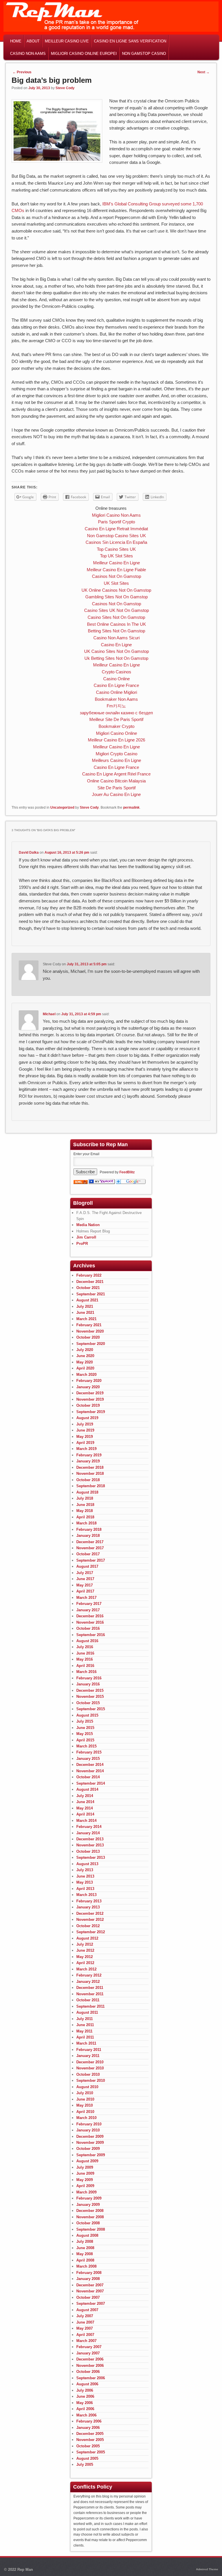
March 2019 (86, 1449)
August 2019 (87, 1418)
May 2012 (85, 1957)
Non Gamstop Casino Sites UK (116, 536)
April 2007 (85, 2335)
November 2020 (90, 1331)
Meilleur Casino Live (67, 41)
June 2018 (85, 1505)
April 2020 (85, 1368)
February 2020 (89, 1381)
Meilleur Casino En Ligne (116, 563)
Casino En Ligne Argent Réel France (116, 774)
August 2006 (87, 2384)
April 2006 (85, 2409)
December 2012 (90, 1913)
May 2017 (85, 1585)
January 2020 (88, 1387)
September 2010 (91, 2081)
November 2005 (90, 2440)
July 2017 (85, 1573)
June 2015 (85, 1728)
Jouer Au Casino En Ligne (116, 794)
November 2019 (90, 1399)
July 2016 (85, 1647)
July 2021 (85, 1306)
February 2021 (89, 1325)
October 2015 (88, 1703)
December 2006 (90, 2359)
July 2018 (85, 1498)
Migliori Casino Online (116, 733)
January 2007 (88, 2353)
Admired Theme (207, 2569)
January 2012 (88, 1982)
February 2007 (89, 2347)
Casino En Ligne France (116, 685)
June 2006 (85, 2396)
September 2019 (91, 1412)
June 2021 (85, 1313)
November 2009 (90, 2143)
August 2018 (87, 1492)
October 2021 (88, 1288)
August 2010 (87, 2087)
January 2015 (88, 1759)
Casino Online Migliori (116, 692)
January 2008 (88, 2279)
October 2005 (88, 2446)
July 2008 (85, 2241)
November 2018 (90, 1474)
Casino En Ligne (116, 645)
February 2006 (89, 2421)
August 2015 (87, 1715)
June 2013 (85, 1876)
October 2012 (88, 1926)
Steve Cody (65, 88)
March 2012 (86, 1969)
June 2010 (85, 2099)
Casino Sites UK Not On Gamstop (116, 610)
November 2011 (90, 1994)
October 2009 (88, 2149)
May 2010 (85, 2105)
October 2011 (88, 2000)
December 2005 (90, 2434)
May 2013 (85, 1882)
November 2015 (90, 1697)
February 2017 (89, 1604)
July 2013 (85, 1870)
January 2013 (88, 1907)
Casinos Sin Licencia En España (116, 542)
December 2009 (90, 2136)
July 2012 (85, 1944)
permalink (131, 808)
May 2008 (85, 2254)
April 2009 (85, 2186)
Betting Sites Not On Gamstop (116, 631)
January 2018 (88, 1536)
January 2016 (88, 1684)
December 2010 (90, 2062)
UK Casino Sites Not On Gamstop (116, 651)
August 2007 (87, 2310)
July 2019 (85, 1424)
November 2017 (90, 1548)
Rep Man (25, 2570)
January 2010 (88, 2130)
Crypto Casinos (116, 672)
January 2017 (88, 1610)
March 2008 (86, 2266)
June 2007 (85, 2322)
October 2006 (88, 2372)
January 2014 (88, 1833)
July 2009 (85, 2167)
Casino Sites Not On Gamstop (116, 617)
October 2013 (88, 1851)
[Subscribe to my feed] (81, 1183)
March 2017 (86, 1598)
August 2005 (87, 2458)
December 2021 (90, 1282)
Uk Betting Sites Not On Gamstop (116, 658)
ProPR (82, 1244)
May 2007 (85, 2328)
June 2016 (85, 1653)
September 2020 (91, 1344)
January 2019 (88, 1461)
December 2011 (90, 1988)
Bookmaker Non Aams (116, 699)
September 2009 (91, 2155)
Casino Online (116, 679)
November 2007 (90, 2291)
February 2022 (89, 1275)
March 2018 (86, 1523)
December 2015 (90, 1690)
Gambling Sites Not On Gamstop (116, 597)
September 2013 (91, 1857)
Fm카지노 (116, 706)
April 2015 (85, 1740)
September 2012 (91, 1932)
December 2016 (90, 1616)
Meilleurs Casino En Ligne (116, 760)
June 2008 (85, 2248)
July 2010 (85, 2093)
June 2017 (85, 1579)
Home (16, 41)
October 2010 (88, 2074)
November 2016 (90, 1622)
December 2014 (90, 1765)
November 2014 (90, 1771)
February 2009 (89, 2198)
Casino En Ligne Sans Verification (130, 41)
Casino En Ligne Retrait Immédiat (116, 529)
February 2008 (89, 2273)
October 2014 (88, 1777)
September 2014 (91, 1783)
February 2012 (89, 1975)
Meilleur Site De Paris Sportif (116, 719)
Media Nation (88, 1225)
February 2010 (89, 2124)
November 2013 (90, 1845)
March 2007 (86, 2341)
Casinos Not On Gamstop (116, 576)
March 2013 (86, 1895)
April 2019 (85, 1443)
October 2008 (88, 2223)
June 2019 (85, 1430)
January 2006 (88, 2428)
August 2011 (87, 2012)
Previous (22, 72)
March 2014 (86, 1821)
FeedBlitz (127, 1172)
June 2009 (85, 2173)
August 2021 (87, 1300)
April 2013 (85, 1889)
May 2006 (85, 2403)
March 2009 (86, 2192)
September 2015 (91, 1709)
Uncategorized (62, 808)
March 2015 (86, 1746)
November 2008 (90, 2217)
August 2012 (87, 1938)
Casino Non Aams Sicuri (116, 638)
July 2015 (85, 1721)
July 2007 (85, 2316)
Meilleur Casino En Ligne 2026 (116, 740)
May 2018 (85, 1511)
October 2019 (88, 1405)
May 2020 (85, 1362)
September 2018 (91, 1486)
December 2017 (90, 1542)
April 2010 (85, 2112)
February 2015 (89, 1752)
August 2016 (87, 1641)
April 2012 (85, 1963)
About (33, 41)
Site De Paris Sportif (116, 788)
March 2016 (86, 1672)
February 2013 (89, 1901)
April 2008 (85, 2260)
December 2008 (90, 2211)
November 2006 (90, 2366)
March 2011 (86, 2043)
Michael (49, 1014)
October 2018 (88, 1480)
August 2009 (87, 2161)
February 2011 (89, 2050)
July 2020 (85, 1350)
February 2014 (89, 1827)
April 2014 (85, 1814)
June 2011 (85, 2025)
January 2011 (88, 2056)
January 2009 (88, 2205)
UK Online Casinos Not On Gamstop (116, 590)
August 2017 (87, 1566)
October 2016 (88, 1628)
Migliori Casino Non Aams (116, 515)
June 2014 (85, 1802)
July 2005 (85, 2464)
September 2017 (91, 1560)
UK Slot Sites (116, 583)
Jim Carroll (86, 1237)
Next (203, 72)
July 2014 (85, 1796)
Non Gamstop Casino (144, 54)
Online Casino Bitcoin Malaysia (116, 781)
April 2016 (85, 1666)
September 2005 (91, 2452)
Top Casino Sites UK (116, 549)
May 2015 (85, 1734)
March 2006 (86, 2415)
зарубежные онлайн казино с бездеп (116, 713)
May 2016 (85, 1659)
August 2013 (87, 1864)
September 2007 (91, 2304)
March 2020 (86, 1375)
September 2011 (90, 2006)
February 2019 (89, 1455)
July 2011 (85, 2019)
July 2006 (85, 2390)
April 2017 (85, 1591)
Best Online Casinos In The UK (116, 624)
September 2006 (91, 2378)
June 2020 (85, 1356)
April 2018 (85, 1517)
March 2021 (86, 1319)
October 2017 (88, 1554)
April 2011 (85, 2037)
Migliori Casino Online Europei (84, 54)
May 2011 (84, 2031)
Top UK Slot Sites (116, 556)
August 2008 (87, 2235)
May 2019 (85, 1437)
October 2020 (88, 1337)
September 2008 (91, 2229)
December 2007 (90, 2285)
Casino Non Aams (28, 54)
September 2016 (91, 1635)
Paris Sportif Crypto (116, 522)
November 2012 (90, 1920)
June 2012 (85, 1950)
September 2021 (91, 1294)
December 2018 (90, 1467)
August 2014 (87, 1789)
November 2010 (90, 2068)
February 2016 (89, 1678)
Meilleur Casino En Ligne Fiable (116, 570)
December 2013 (90, 1839)
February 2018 (89, 1529)
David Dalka (29, 853)
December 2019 (90, 1393)
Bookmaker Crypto (116, 726)
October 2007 (88, 2297)
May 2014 (85, 1808)
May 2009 (85, 2180)
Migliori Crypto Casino (116, 754)
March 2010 (86, 2118)
